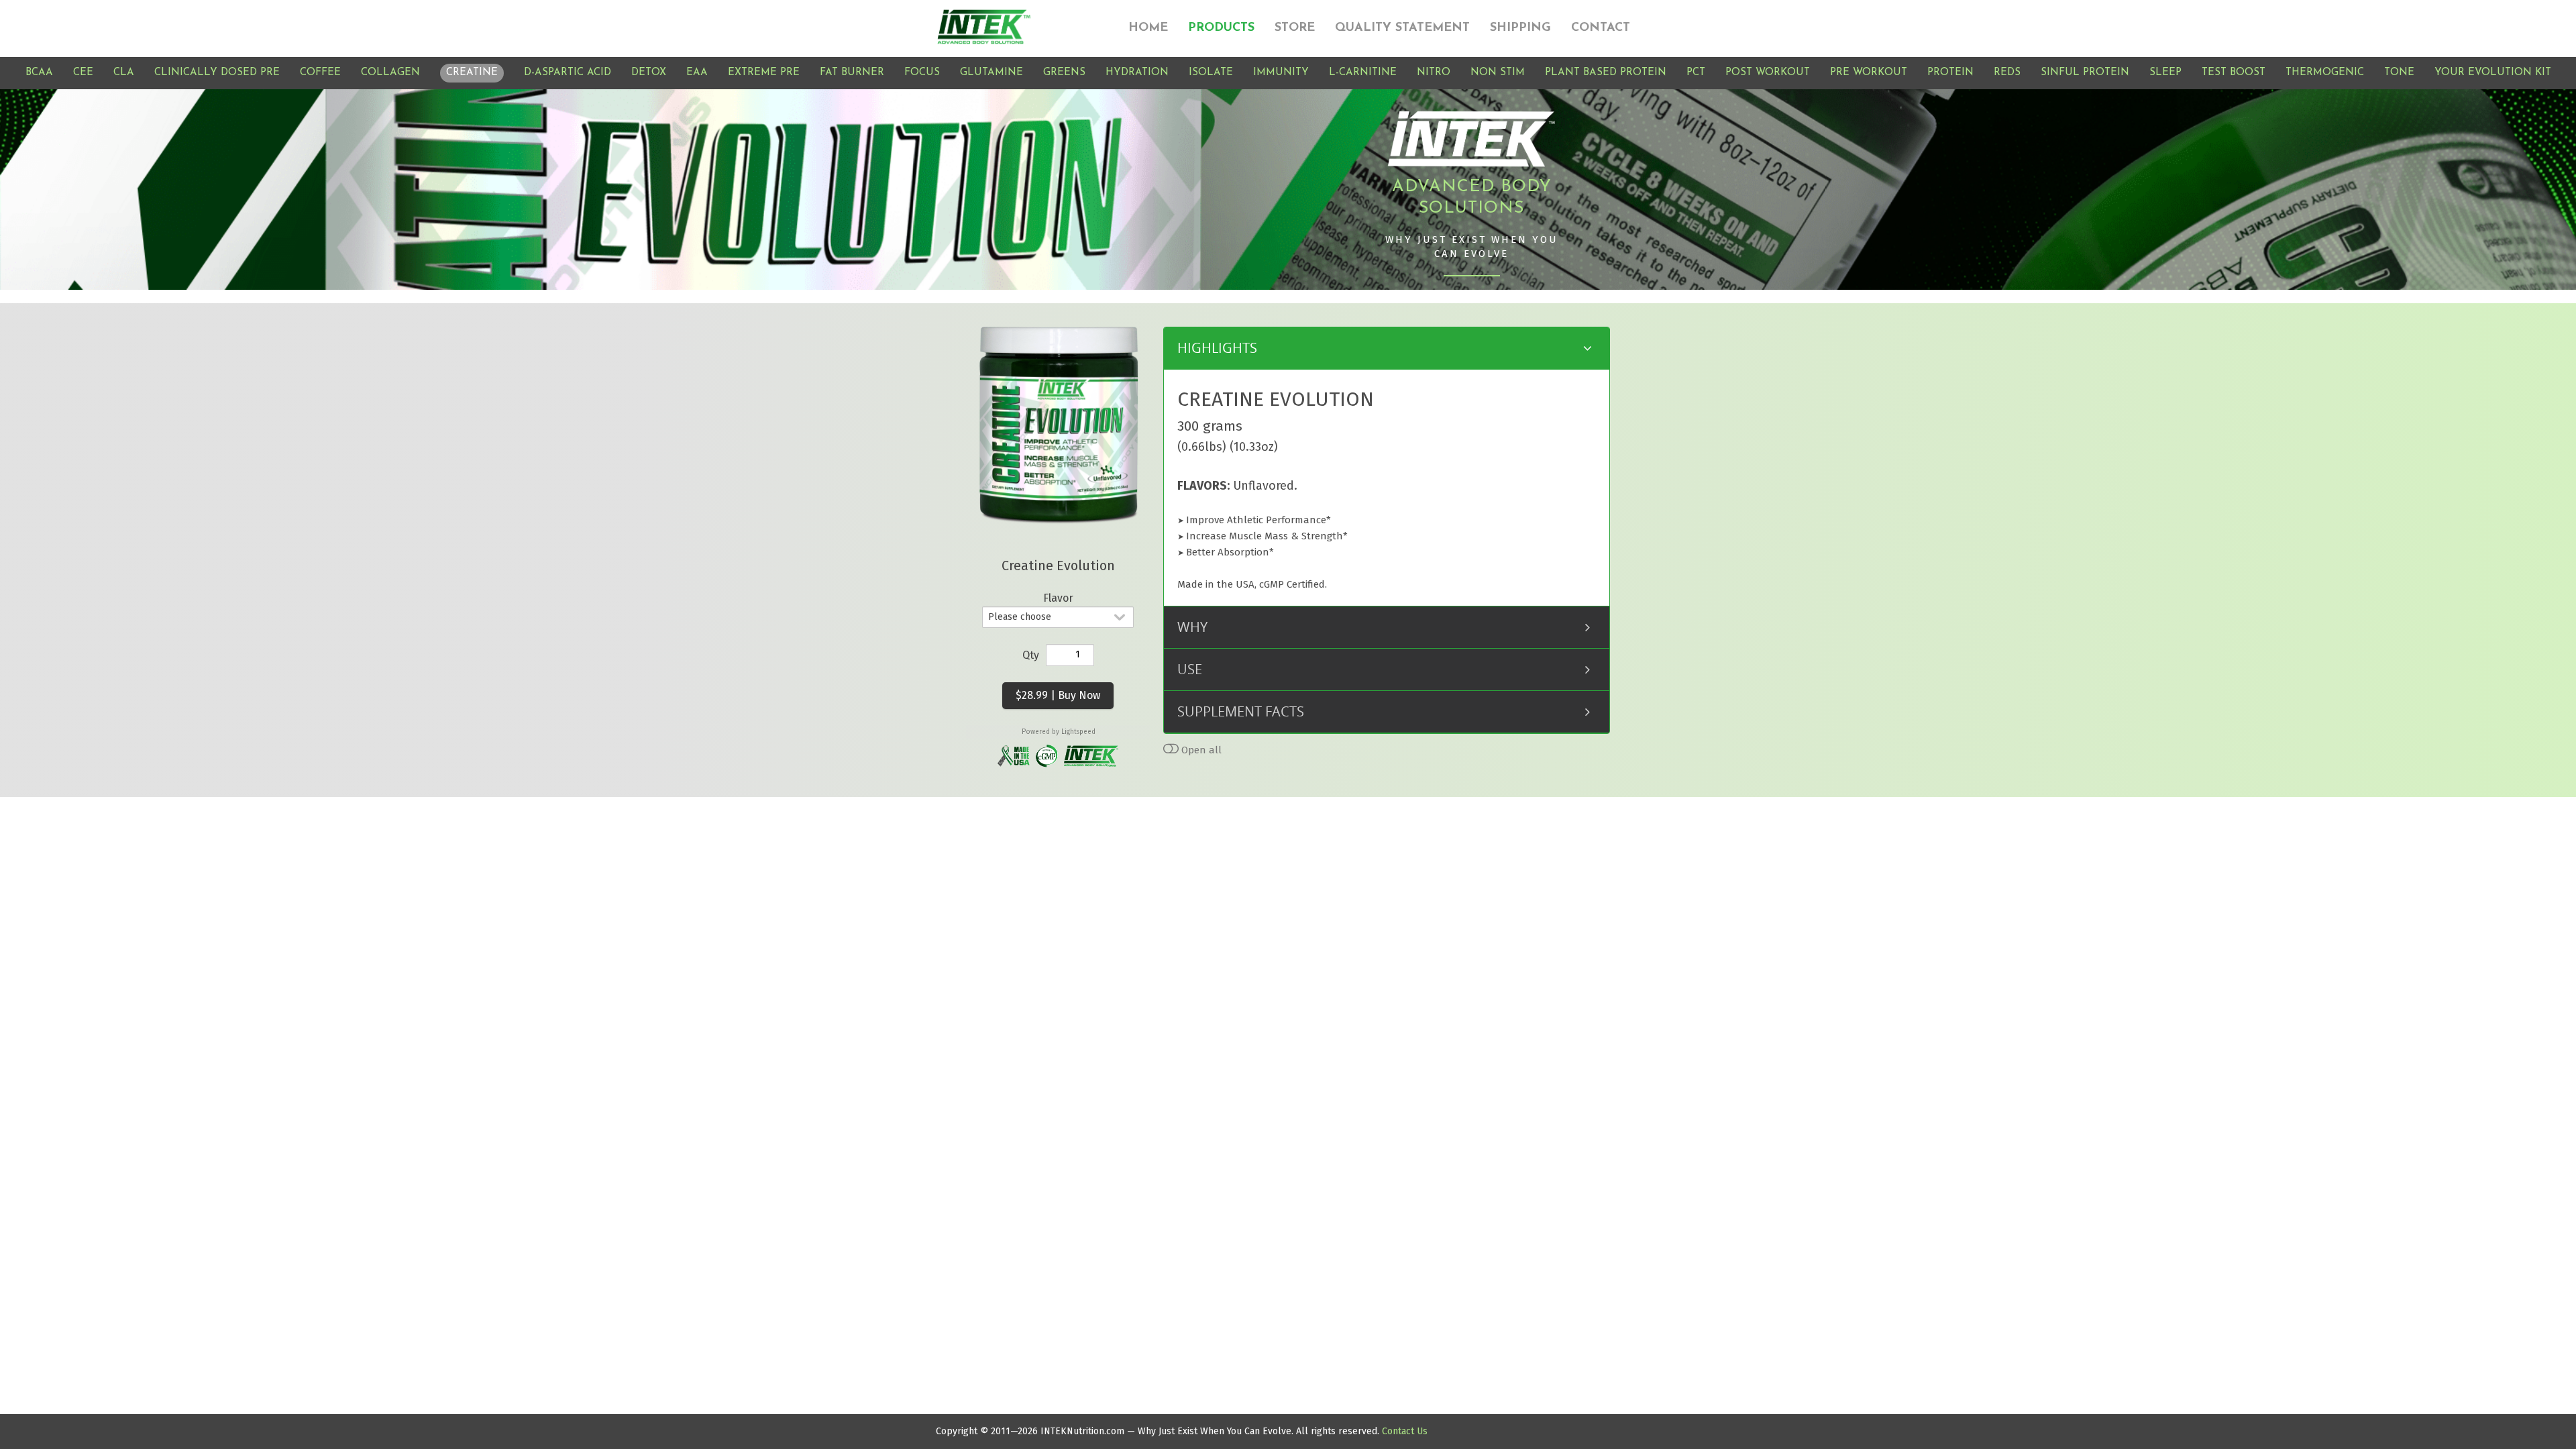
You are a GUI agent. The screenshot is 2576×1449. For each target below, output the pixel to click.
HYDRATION (1137, 73)
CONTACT (1601, 28)
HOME (1148, 28)
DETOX (649, 73)
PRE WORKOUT (1869, 73)
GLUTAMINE (991, 73)
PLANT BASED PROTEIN (1606, 73)
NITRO (1434, 73)
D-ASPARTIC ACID (568, 73)
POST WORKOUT (1768, 73)
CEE (83, 73)
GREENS (1064, 73)
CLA (124, 73)
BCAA (39, 73)
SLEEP (2165, 73)
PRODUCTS (1221, 28)
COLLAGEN (390, 73)
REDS (2007, 73)
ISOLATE (1211, 73)
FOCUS (922, 73)
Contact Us (1405, 1431)
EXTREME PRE (764, 73)
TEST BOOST (2234, 73)
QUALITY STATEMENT (1402, 28)
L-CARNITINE (1363, 73)
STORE (1295, 28)
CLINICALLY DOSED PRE (217, 73)
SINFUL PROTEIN (2085, 73)
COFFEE (320, 73)
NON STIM (1498, 73)
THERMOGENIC (2325, 73)
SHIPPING (1520, 28)
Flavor (1058, 598)
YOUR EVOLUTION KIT (2493, 73)
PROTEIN (1950, 73)
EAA (697, 73)
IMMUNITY (1281, 73)
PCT (1696, 73)
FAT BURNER (852, 73)
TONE (2399, 73)
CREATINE (472, 73)
